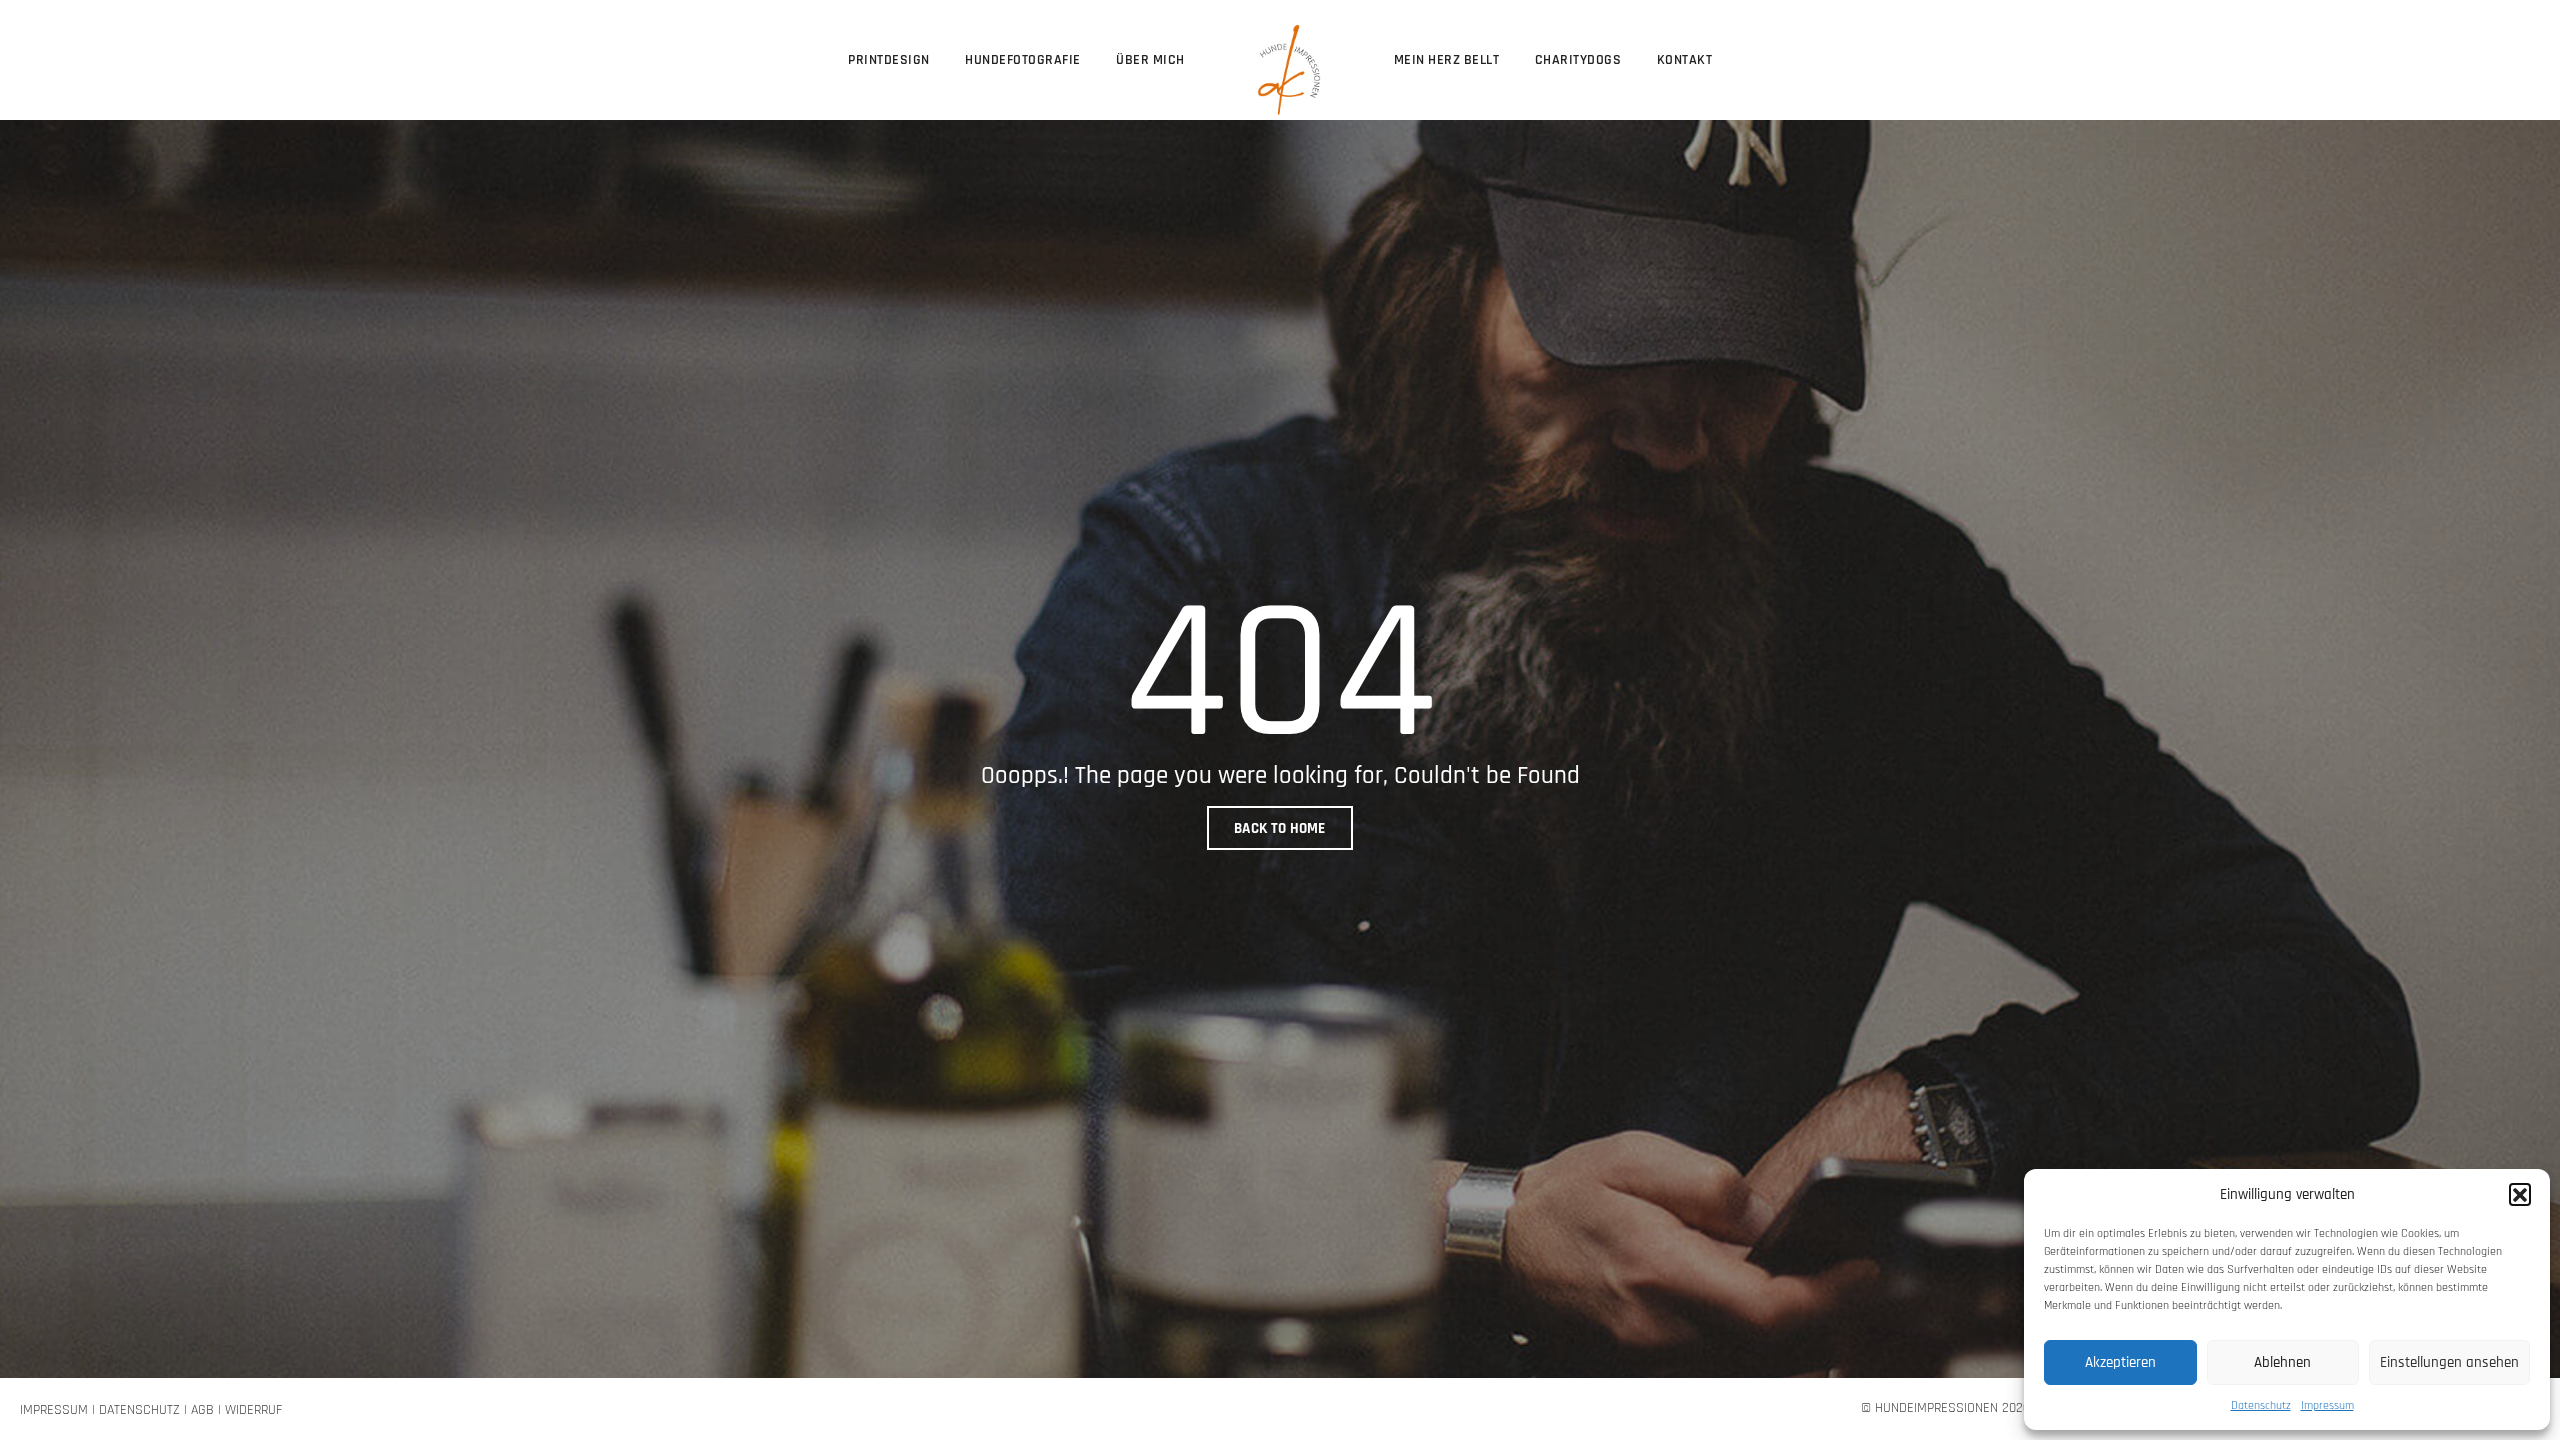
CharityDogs (1578, 60)
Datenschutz (2261, 1405)
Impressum (2327, 1405)
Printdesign (889, 60)
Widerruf (253, 1410)
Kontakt (1685, 60)
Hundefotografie (1023, 60)
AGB (202, 1410)
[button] (2520, 1194)
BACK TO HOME (1280, 828)
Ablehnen (2282, 1362)
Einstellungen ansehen (2449, 1362)
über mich (1150, 60)
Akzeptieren (2120, 1362)
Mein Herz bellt (1447, 60)
